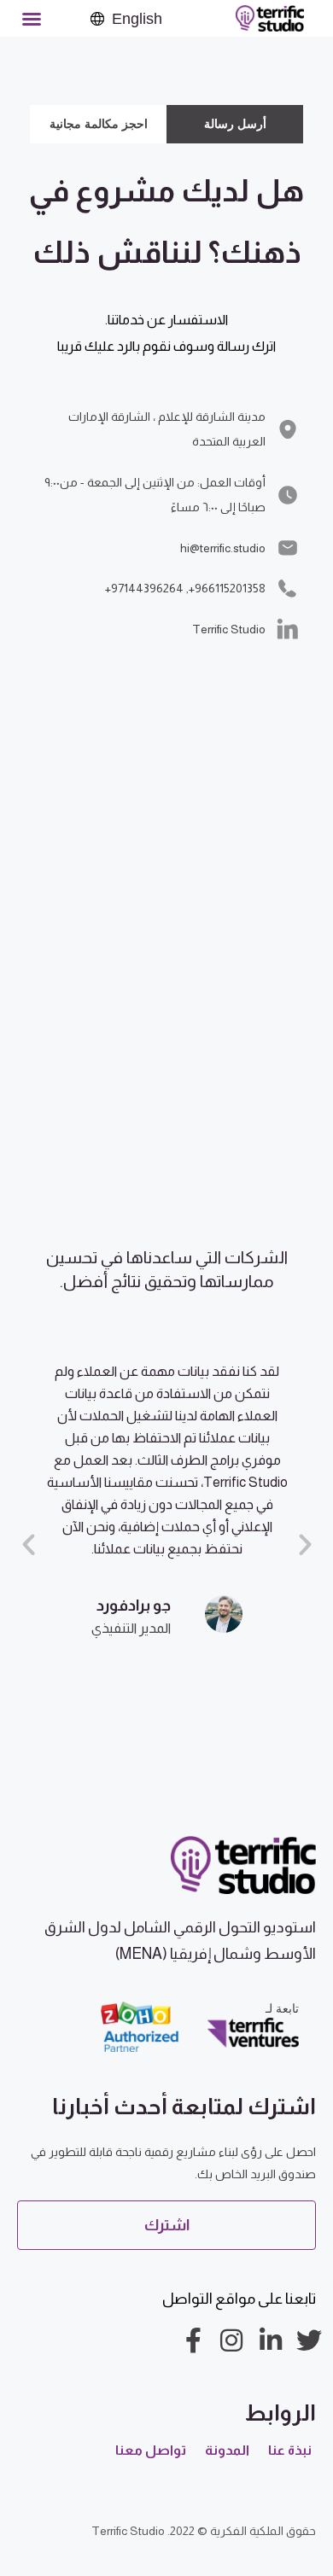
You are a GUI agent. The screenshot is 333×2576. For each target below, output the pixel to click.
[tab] (235, 124)
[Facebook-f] (193, 2340)
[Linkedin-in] (271, 2340)
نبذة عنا (290, 2450)
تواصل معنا (151, 2450)
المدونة (227, 2450)
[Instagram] (231, 2340)
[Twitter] (309, 2340)
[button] (32, 19)
